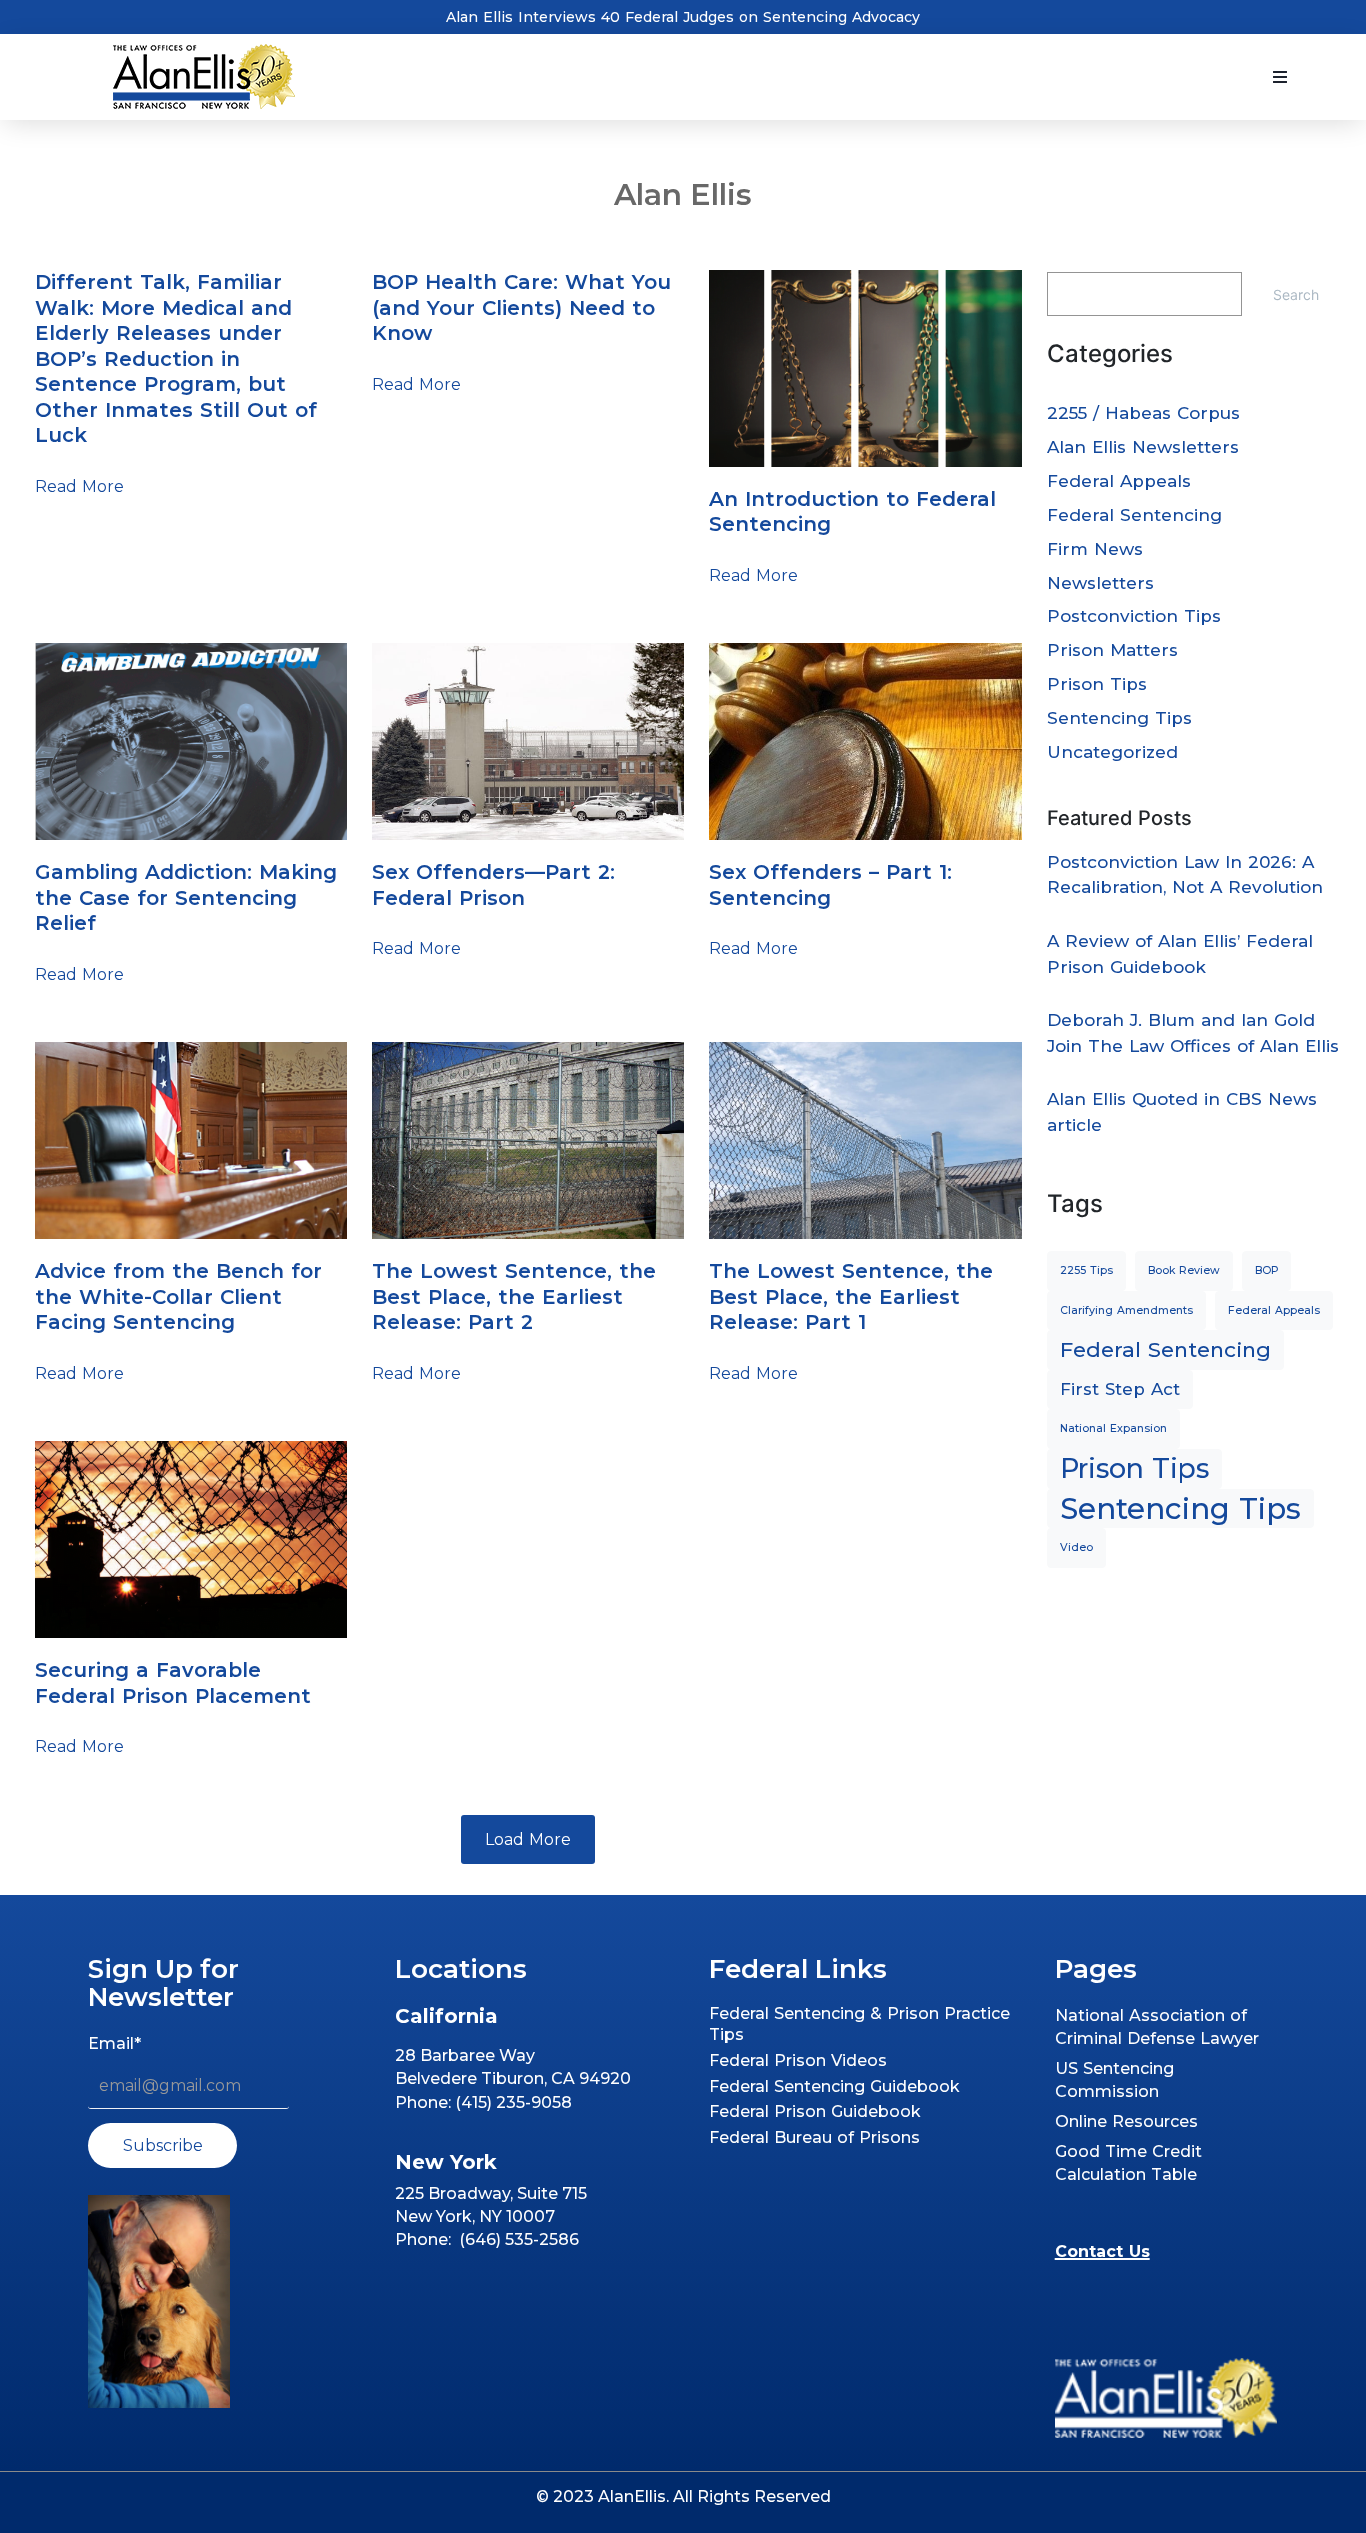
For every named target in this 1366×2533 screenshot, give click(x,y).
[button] (1280, 77)
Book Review (1184, 1270)
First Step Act (1120, 1389)
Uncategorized (1112, 752)
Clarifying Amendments (1126, 1310)
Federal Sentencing (1134, 515)
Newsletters (1100, 583)
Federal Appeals (1119, 481)
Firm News (1095, 549)
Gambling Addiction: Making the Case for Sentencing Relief (186, 897)
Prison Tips (1097, 684)
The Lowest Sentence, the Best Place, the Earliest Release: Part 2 (514, 1296)
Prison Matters (1112, 650)
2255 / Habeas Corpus (1143, 413)
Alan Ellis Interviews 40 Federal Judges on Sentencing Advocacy (683, 17)
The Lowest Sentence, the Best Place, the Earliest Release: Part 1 (851, 1296)
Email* (114, 2043)
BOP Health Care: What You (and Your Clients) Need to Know (521, 307)
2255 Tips (1086, 1270)
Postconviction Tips (1134, 616)
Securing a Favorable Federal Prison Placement (173, 1683)
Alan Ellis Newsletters (1143, 447)
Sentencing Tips (1119, 718)
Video (1076, 1547)
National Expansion (1113, 1428)
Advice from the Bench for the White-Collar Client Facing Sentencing (178, 1296)
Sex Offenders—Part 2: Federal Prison (493, 885)
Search (1296, 294)
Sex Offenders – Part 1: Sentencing (830, 885)
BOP (1266, 1270)
